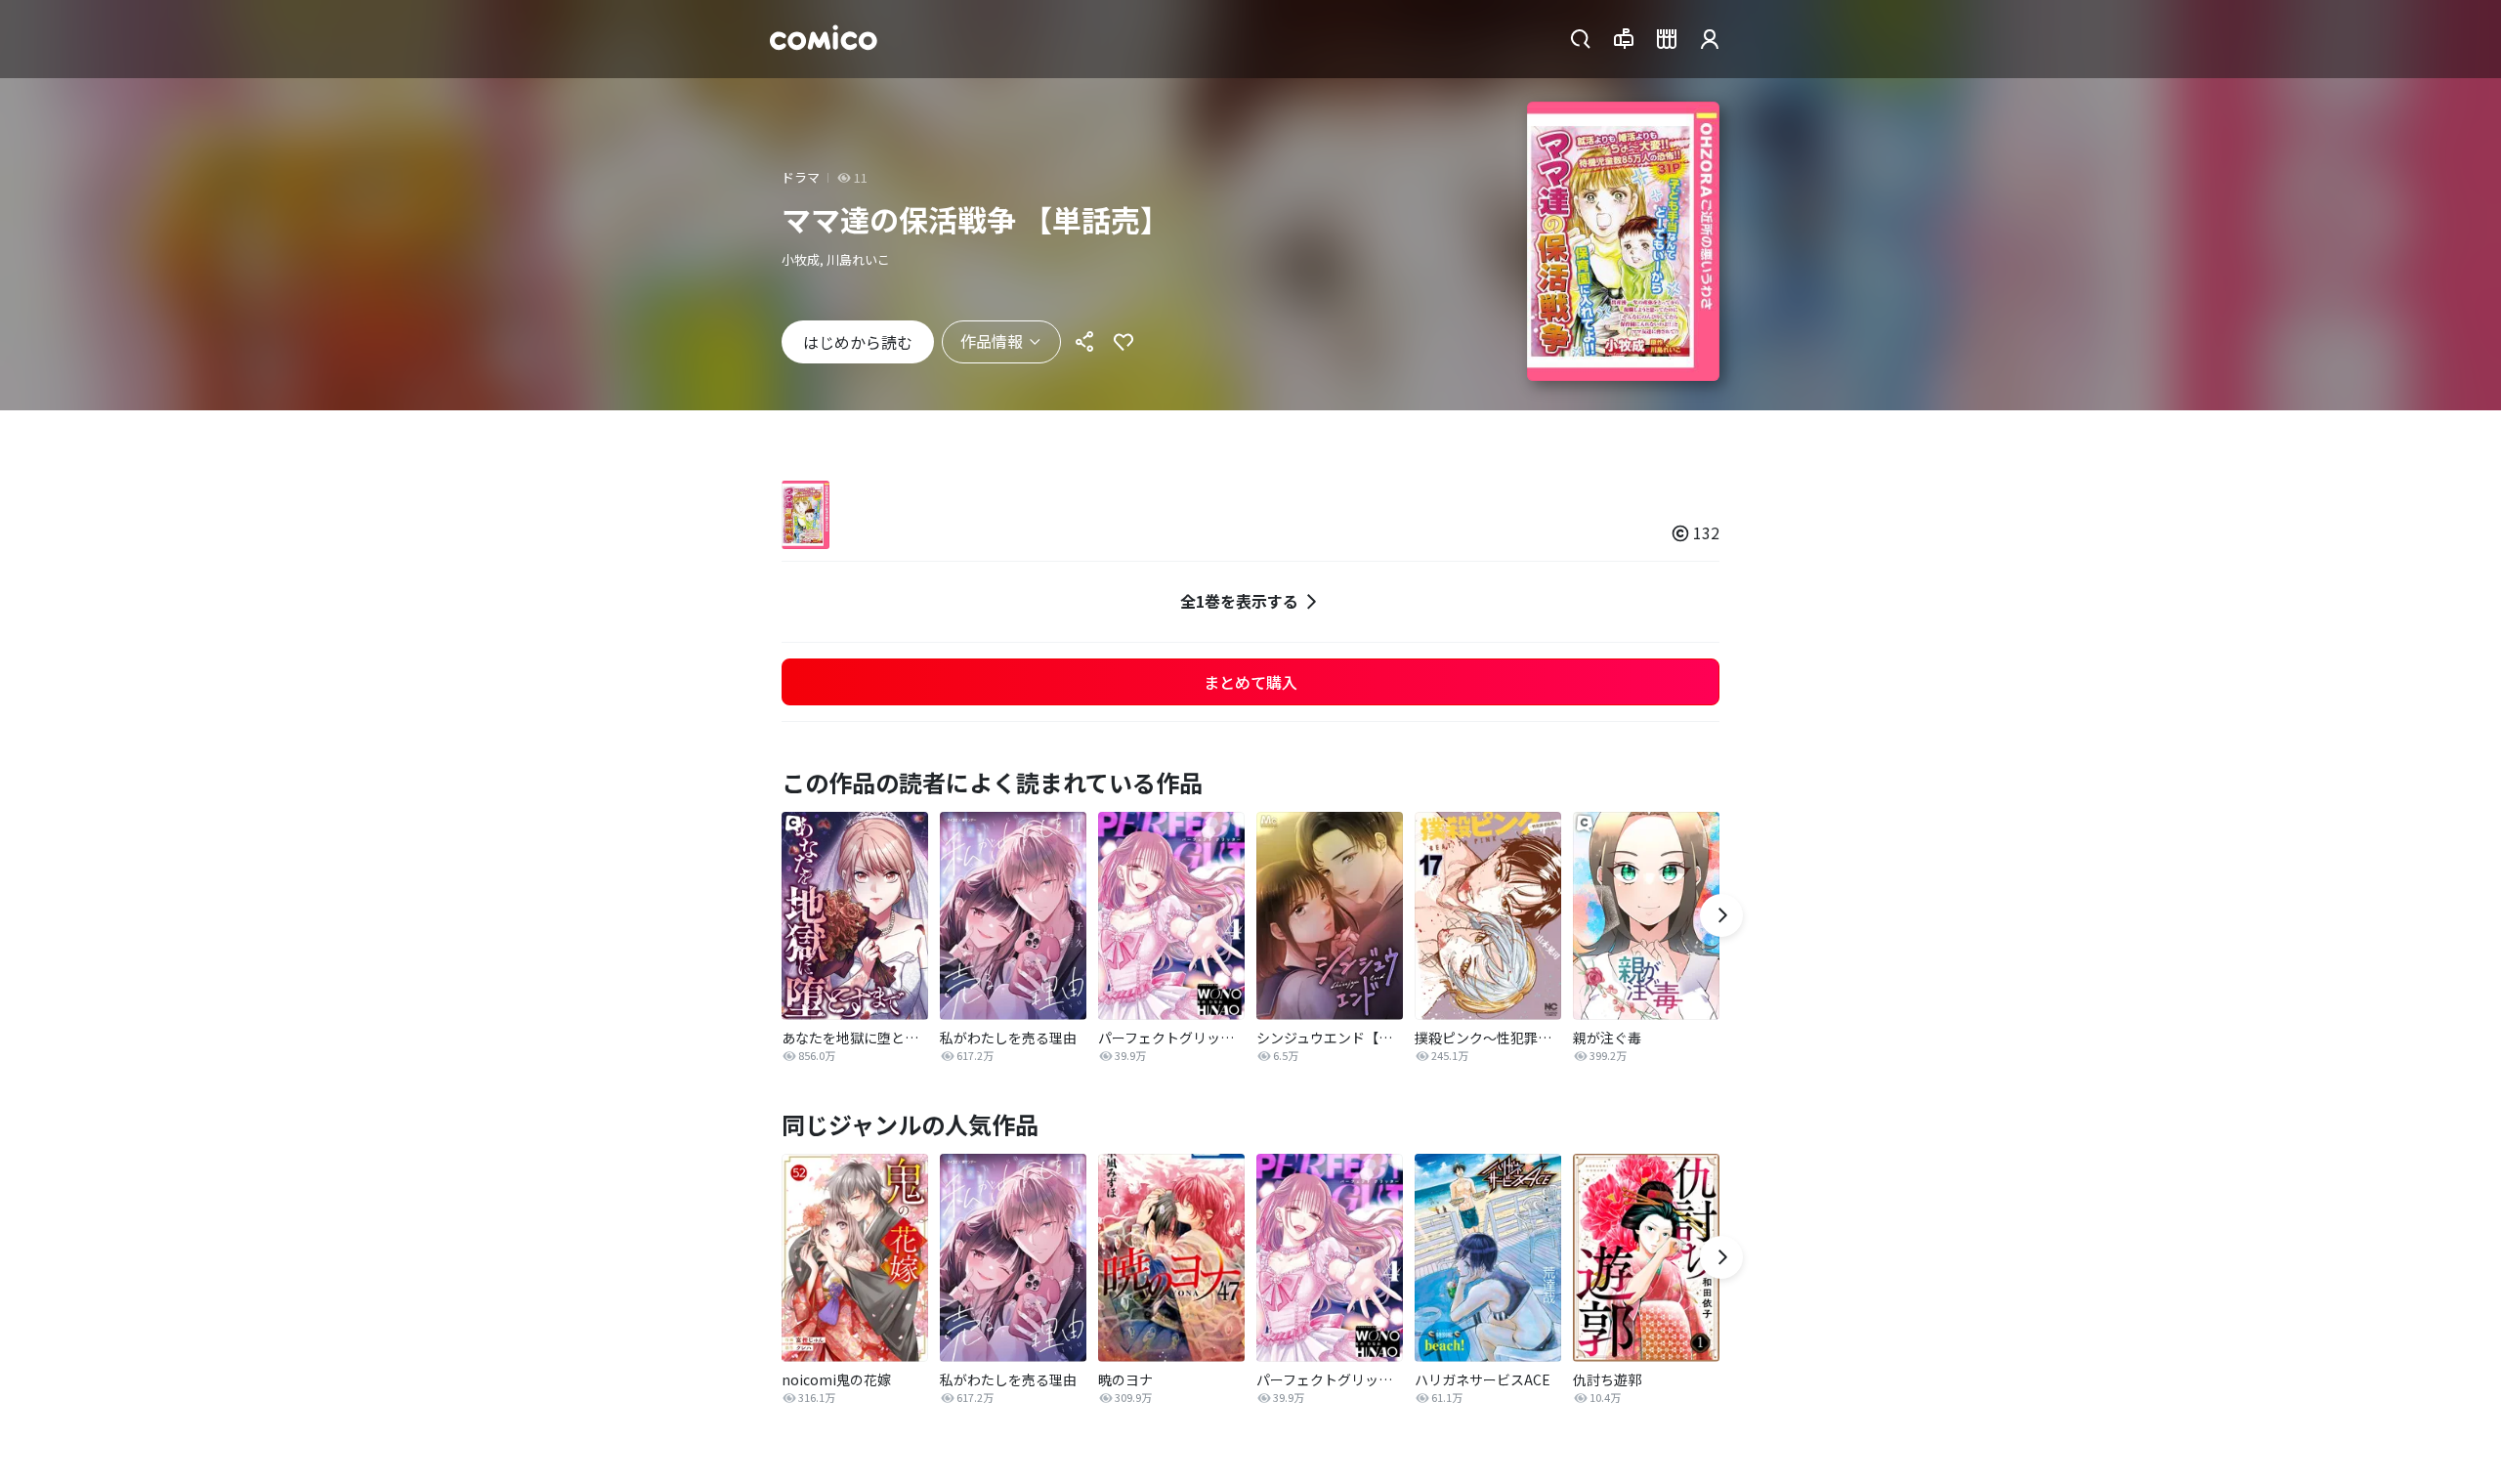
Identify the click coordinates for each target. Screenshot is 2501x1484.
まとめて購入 (1250, 682)
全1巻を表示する (1239, 601)
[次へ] (1721, 915)
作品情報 (992, 341)
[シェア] (1084, 342)
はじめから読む (858, 342)
